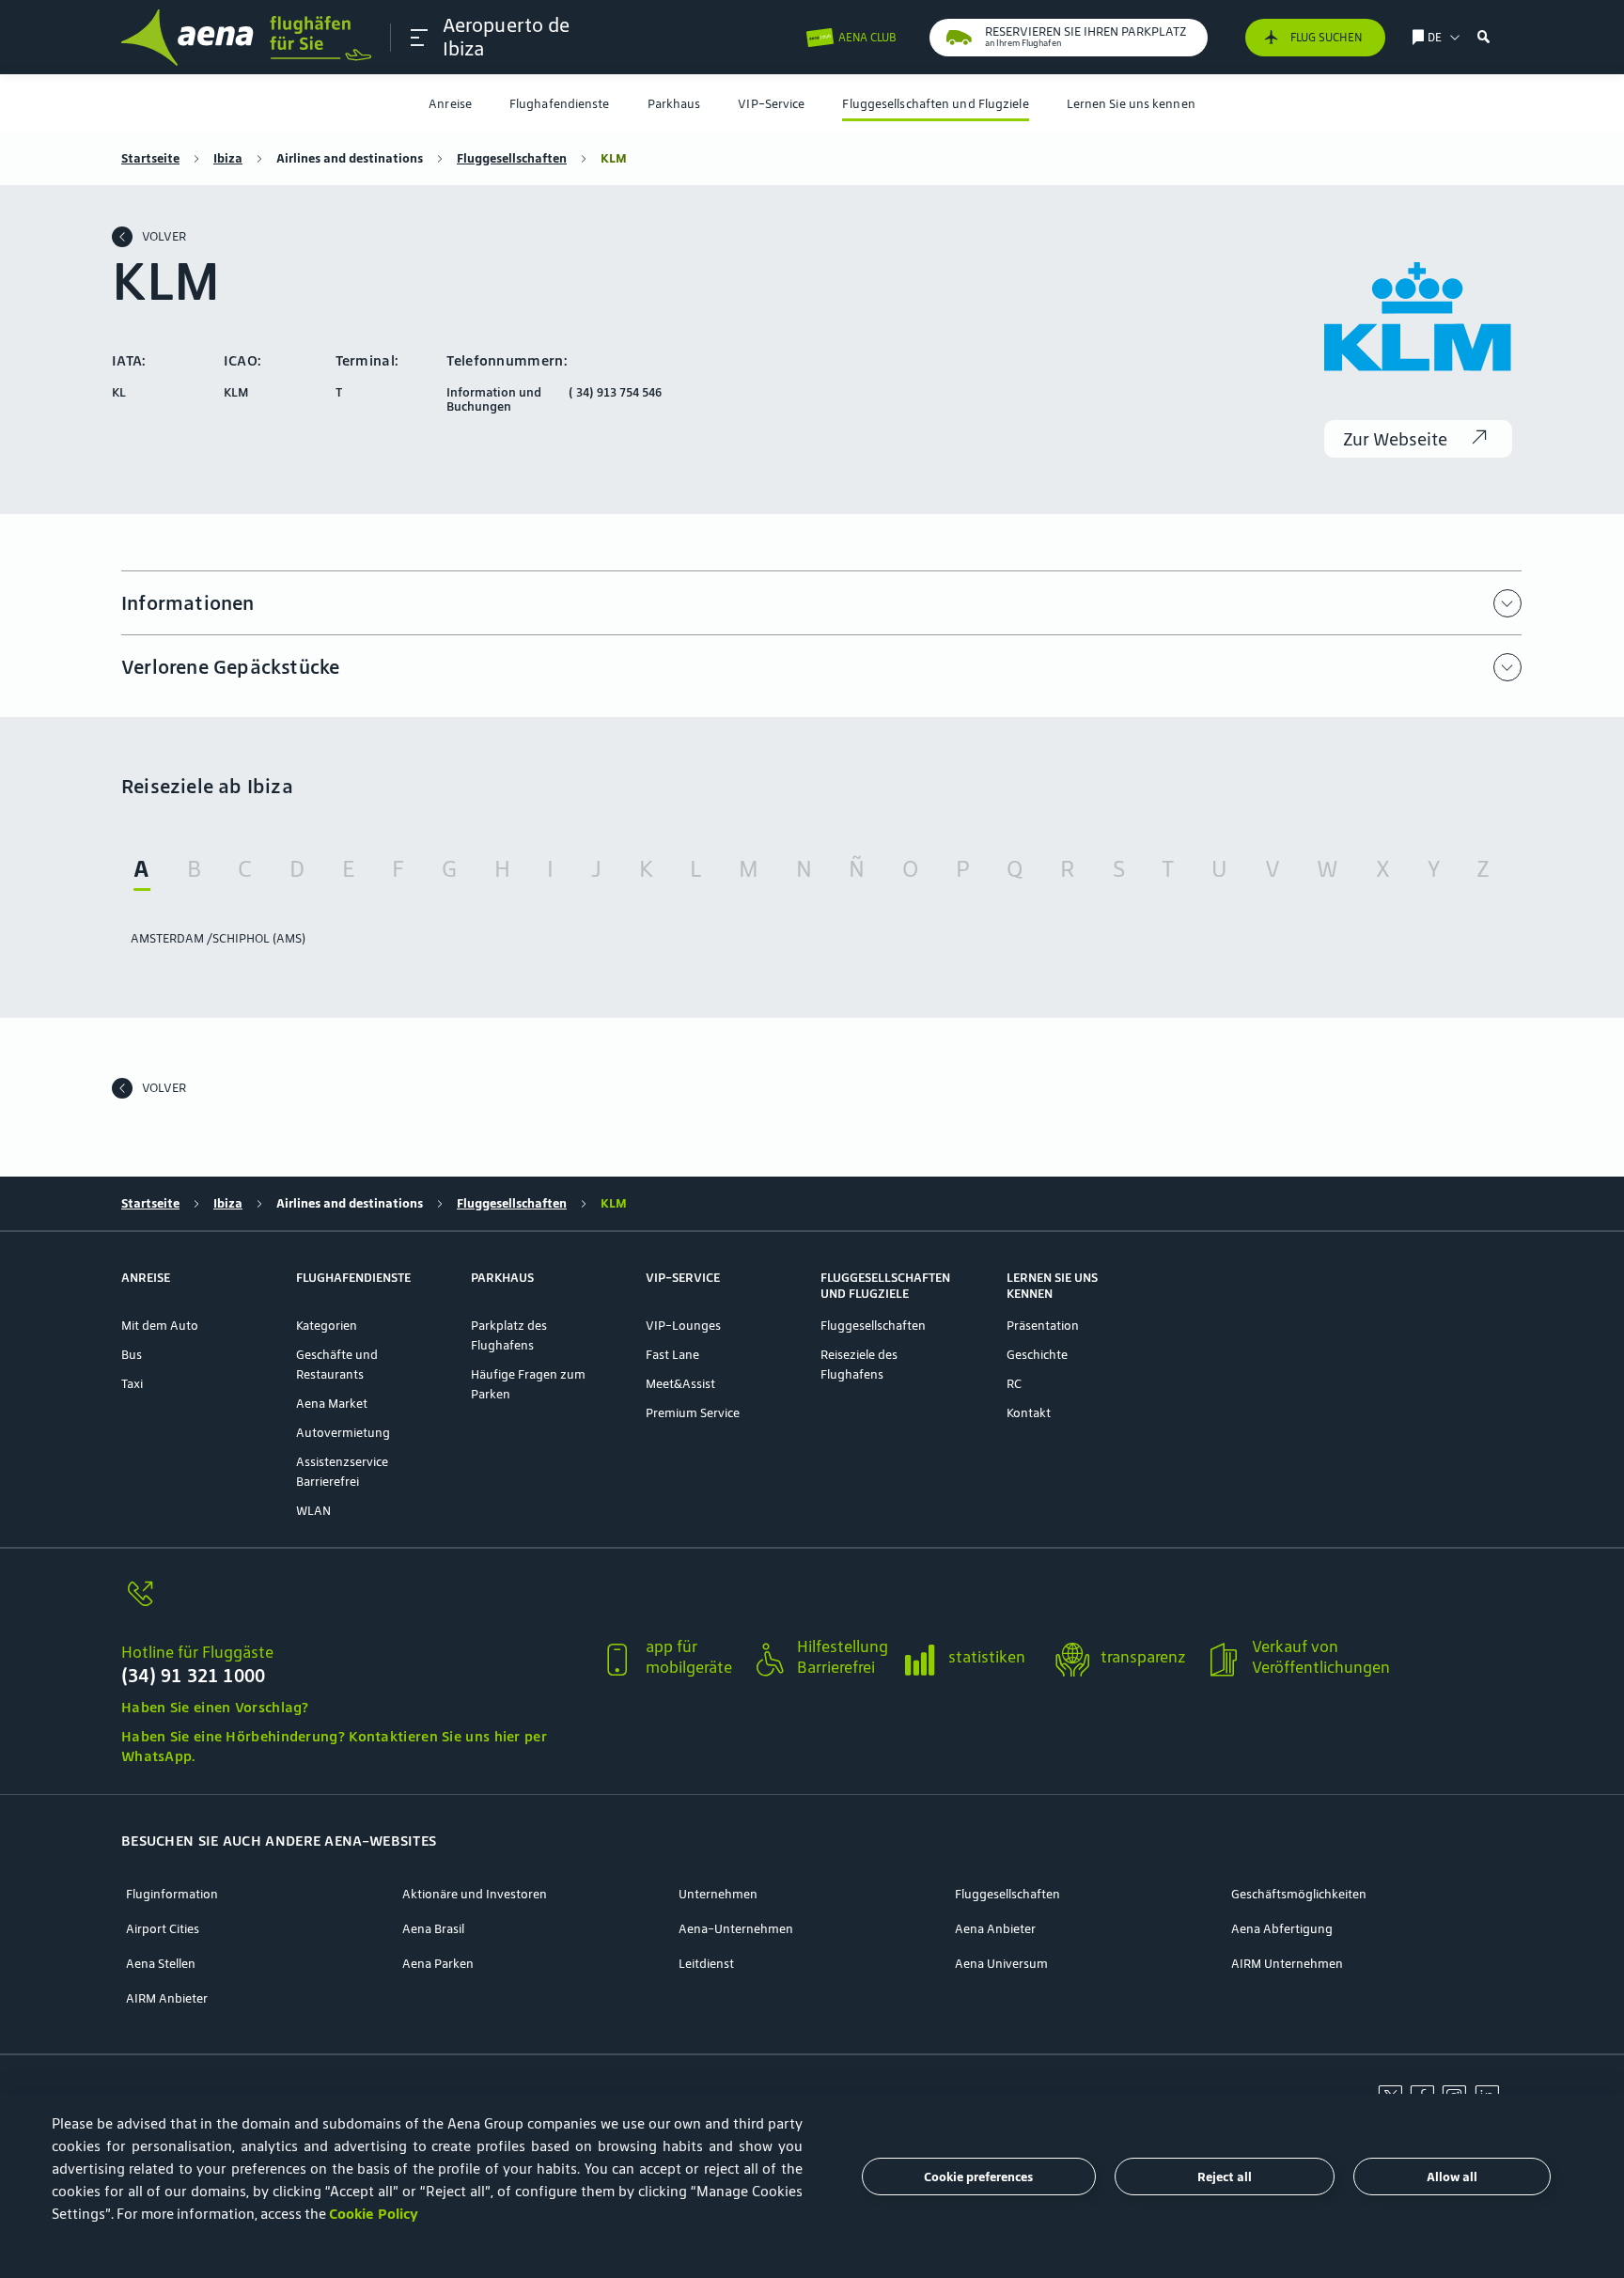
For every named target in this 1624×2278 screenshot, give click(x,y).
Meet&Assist (680, 1384)
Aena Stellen (161, 1964)
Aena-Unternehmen (736, 1929)
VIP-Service (771, 104)
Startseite (150, 158)
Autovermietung (343, 1433)
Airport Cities (163, 1929)
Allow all (1452, 2177)
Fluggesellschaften (512, 158)
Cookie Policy (374, 2214)
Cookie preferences (978, 2177)
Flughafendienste (560, 104)
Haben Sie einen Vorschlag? (215, 1707)
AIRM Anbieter (167, 1998)
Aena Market (332, 1404)
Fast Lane (672, 1355)
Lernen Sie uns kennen (1131, 104)
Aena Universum (1001, 1964)
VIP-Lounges (683, 1326)
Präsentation (1043, 1326)
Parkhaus (674, 104)
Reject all (1225, 2177)
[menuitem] (450, 104)
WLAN (313, 1511)
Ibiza (228, 158)
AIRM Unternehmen (1287, 1964)
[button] (419, 38)
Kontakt (1029, 1413)
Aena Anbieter (995, 1929)
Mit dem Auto (160, 1326)
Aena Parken (438, 1964)
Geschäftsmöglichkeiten (1299, 1894)
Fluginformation (172, 1894)
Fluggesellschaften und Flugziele (935, 104)
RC (1014, 1384)
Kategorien (327, 1326)
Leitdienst (706, 1964)
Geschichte (1037, 1355)
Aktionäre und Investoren (475, 1894)
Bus (132, 1355)
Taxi (132, 1384)
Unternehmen (718, 1894)
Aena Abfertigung (1282, 1929)
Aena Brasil (433, 1929)
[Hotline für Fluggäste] (353, 1605)
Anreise (450, 104)
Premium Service (693, 1413)
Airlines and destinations (350, 158)
